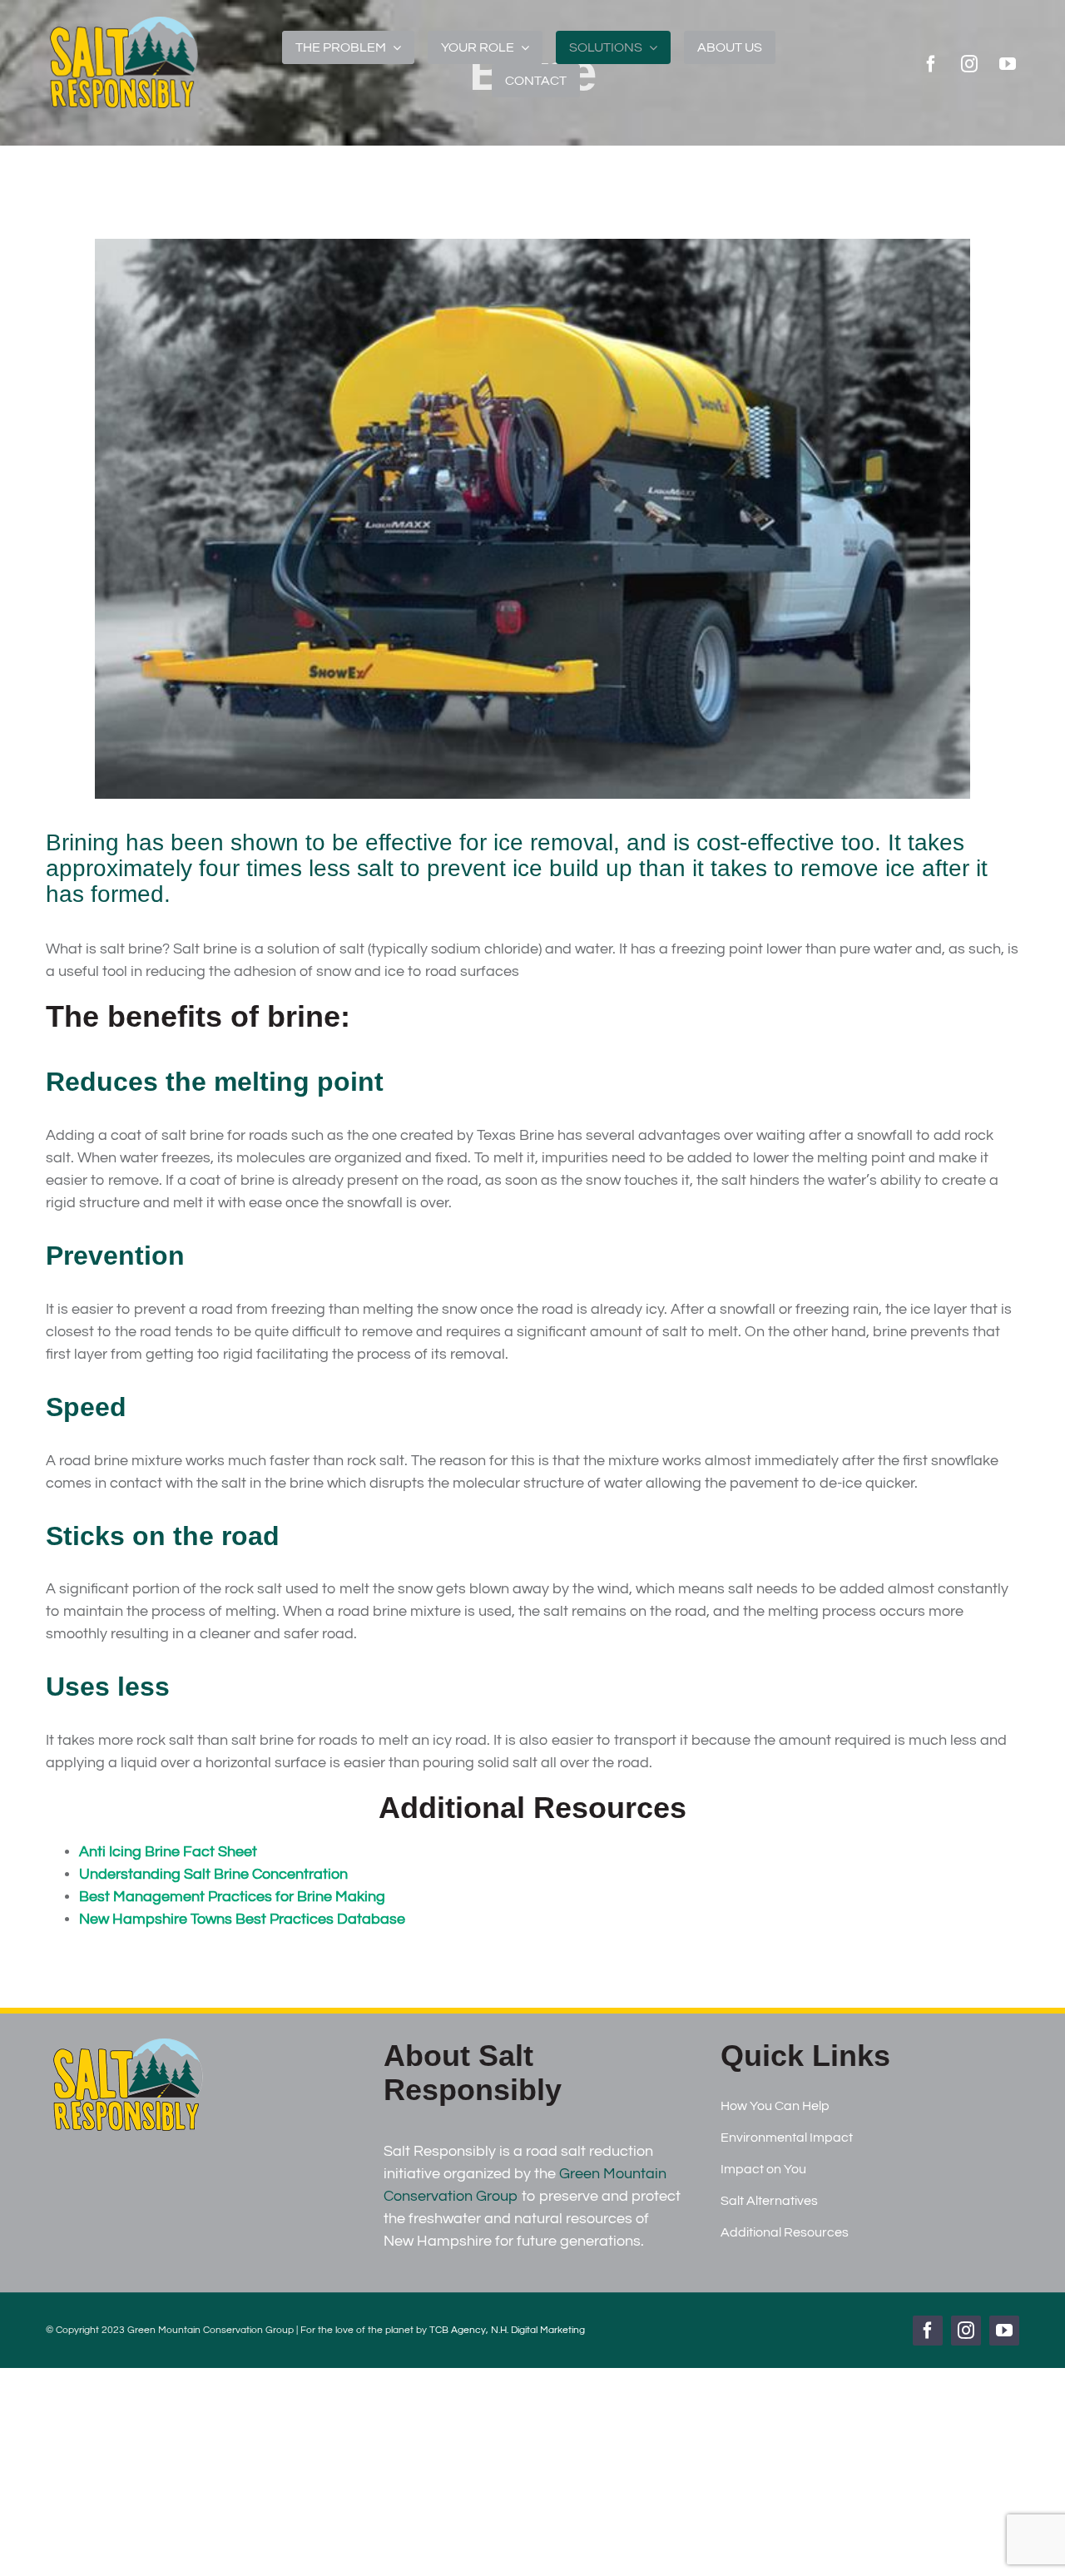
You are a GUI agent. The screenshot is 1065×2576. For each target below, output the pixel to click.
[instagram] (969, 64)
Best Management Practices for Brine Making (232, 1897)
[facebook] (931, 64)
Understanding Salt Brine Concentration (213, 1874)
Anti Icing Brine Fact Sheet (168, 1852)
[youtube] (1008, 64)
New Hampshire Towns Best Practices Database (242, 1919)
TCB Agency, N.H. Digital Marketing (507, 2330)
